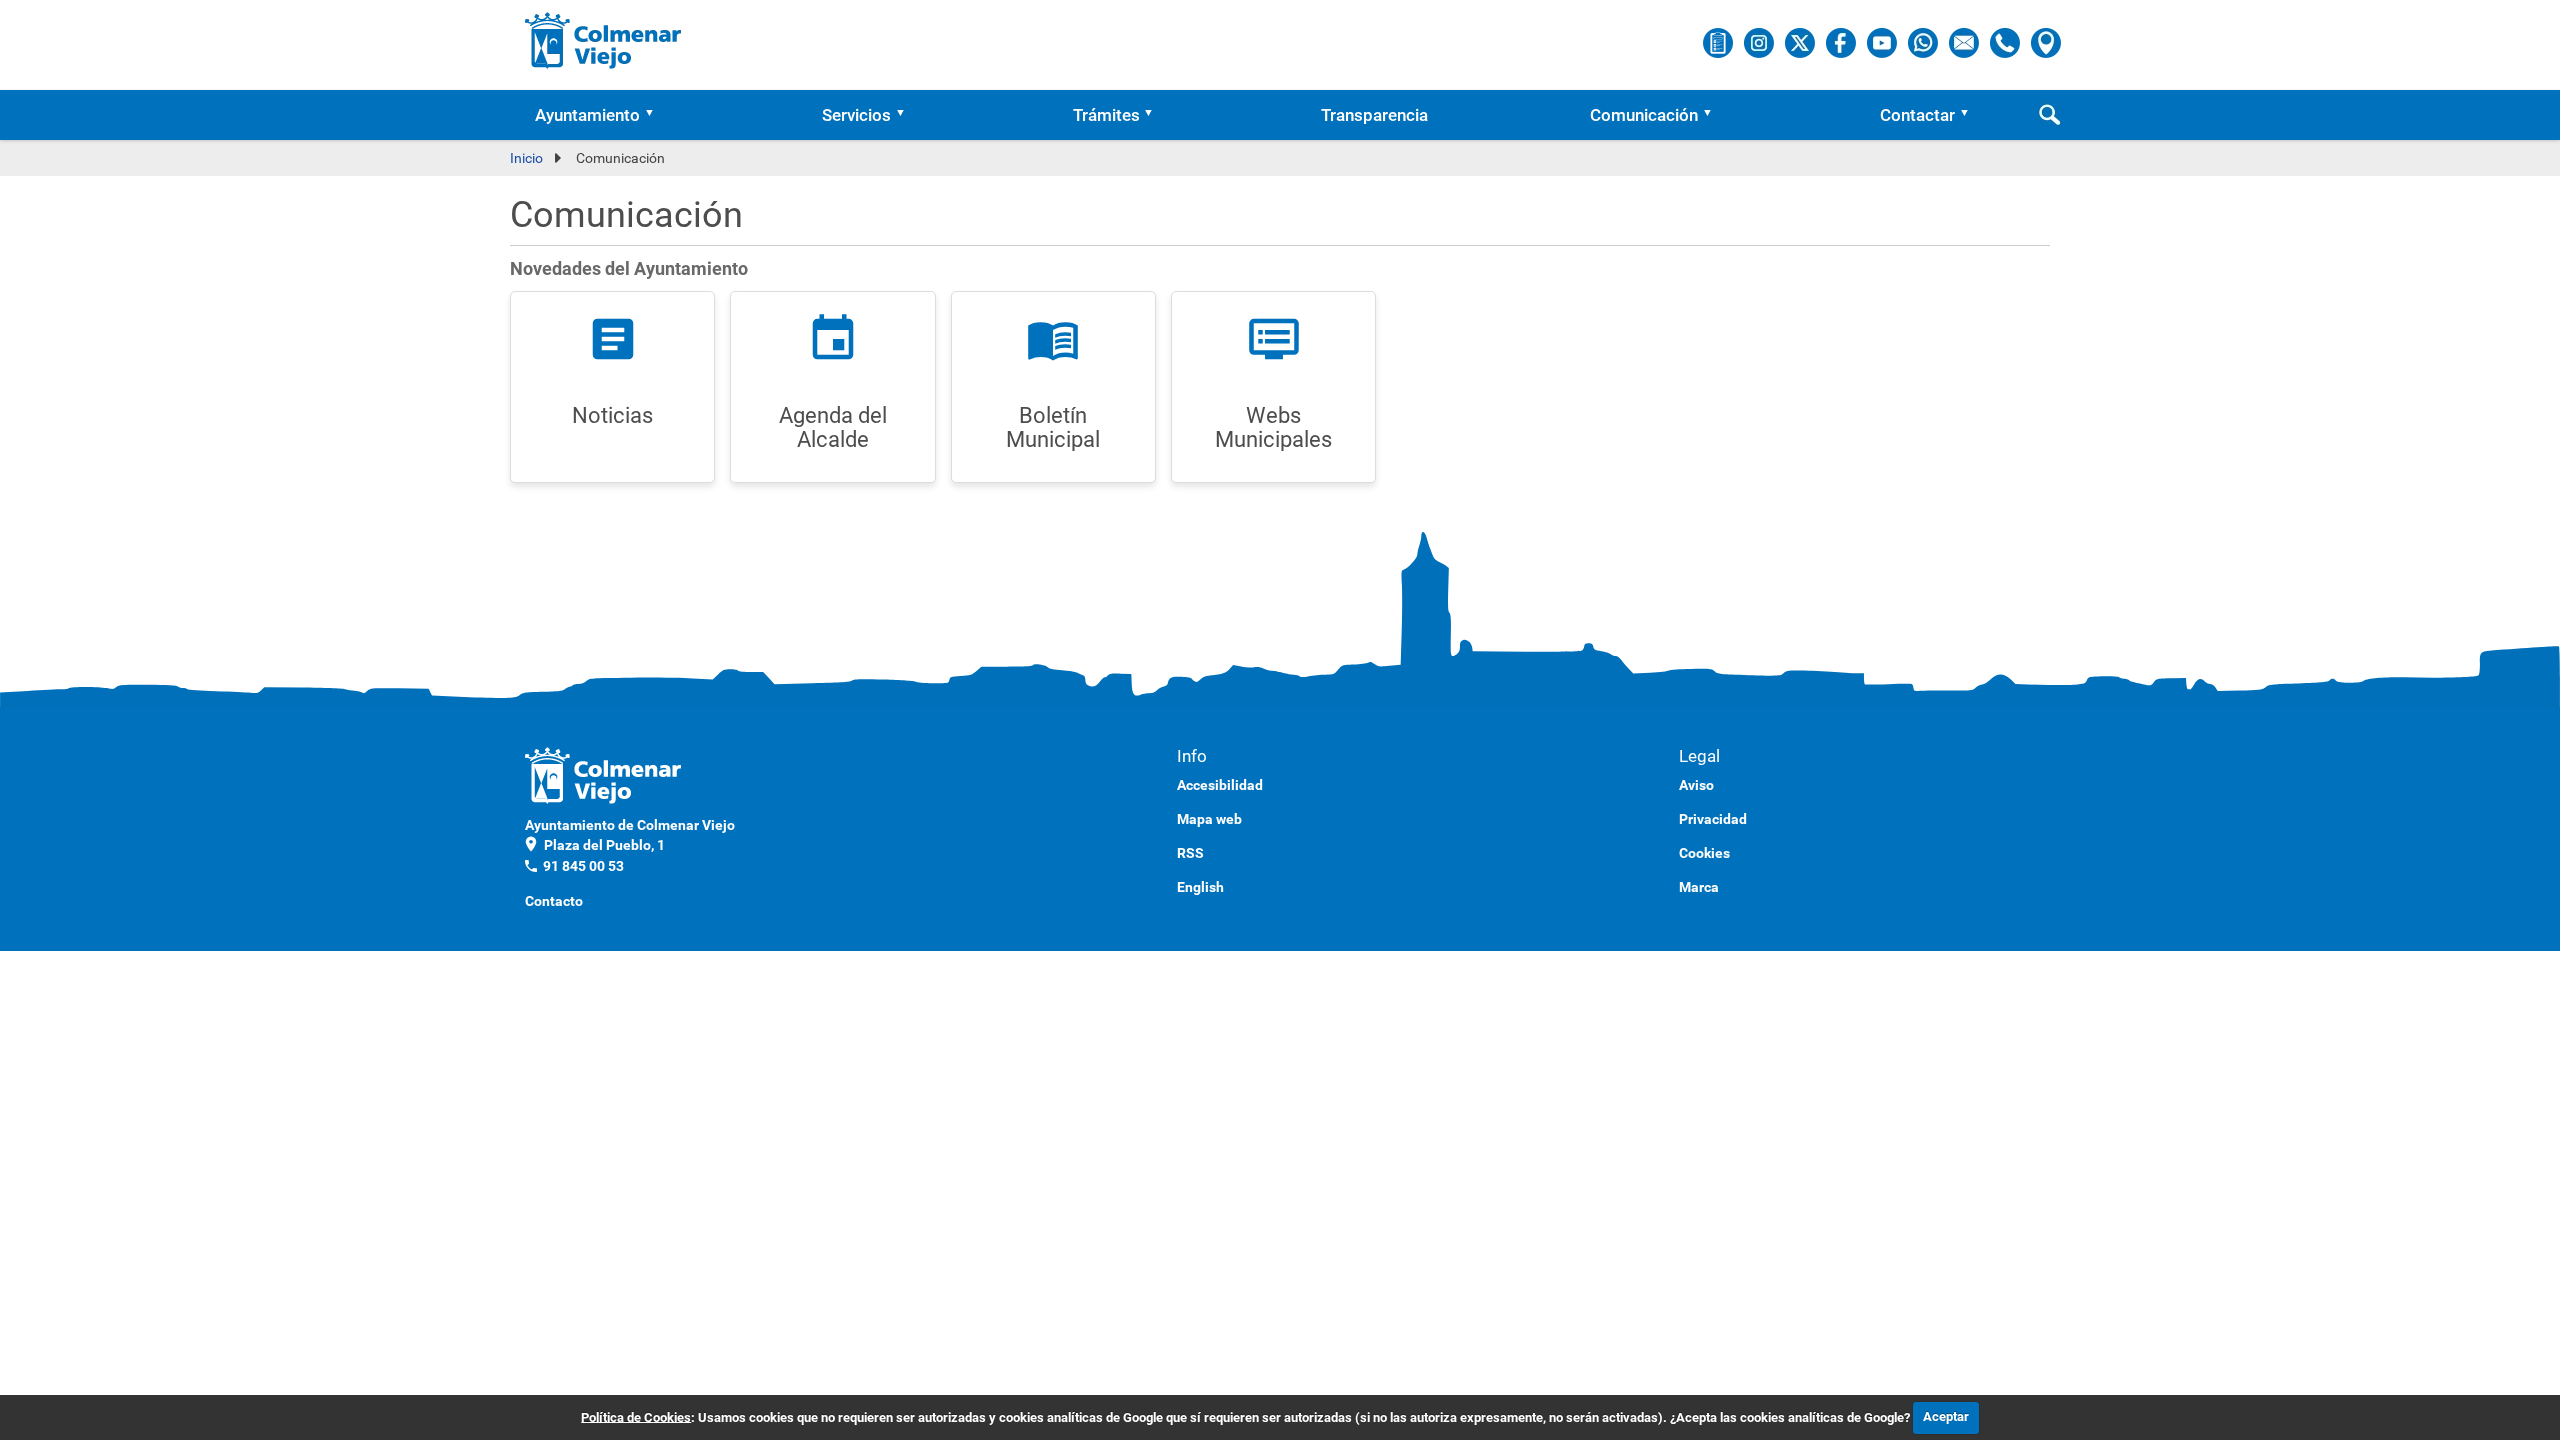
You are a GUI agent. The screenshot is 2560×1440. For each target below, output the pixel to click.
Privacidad (1713, 819)
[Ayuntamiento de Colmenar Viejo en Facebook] (1842, 42)
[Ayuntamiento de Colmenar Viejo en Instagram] (1760, 42)
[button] (656, 115)
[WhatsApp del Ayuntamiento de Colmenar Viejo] (1924, 42)
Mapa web (1209, 819)
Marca (1699, 887)
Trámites (1106, 115)
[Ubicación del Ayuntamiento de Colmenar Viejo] (2046, 42)
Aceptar (1946, 1416)
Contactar (1917, 115)
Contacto (554, 901)
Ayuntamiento (587, 115)
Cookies (1704, 853)
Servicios (856, 115)
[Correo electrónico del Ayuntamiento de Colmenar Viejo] (1965, 42)
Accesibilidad (1220, 785)
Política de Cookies (636, 1416)
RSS (1190, 853)
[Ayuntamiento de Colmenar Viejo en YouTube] (1883, 42)
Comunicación (1644, 115)
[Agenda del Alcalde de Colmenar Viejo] (1719, 42)
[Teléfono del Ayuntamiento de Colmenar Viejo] (2006, 42)
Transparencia (1374, 115)
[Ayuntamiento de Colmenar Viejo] (603, 40)
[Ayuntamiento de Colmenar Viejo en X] (1801, 42)
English (1200, 887)
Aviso (1696, 785)
